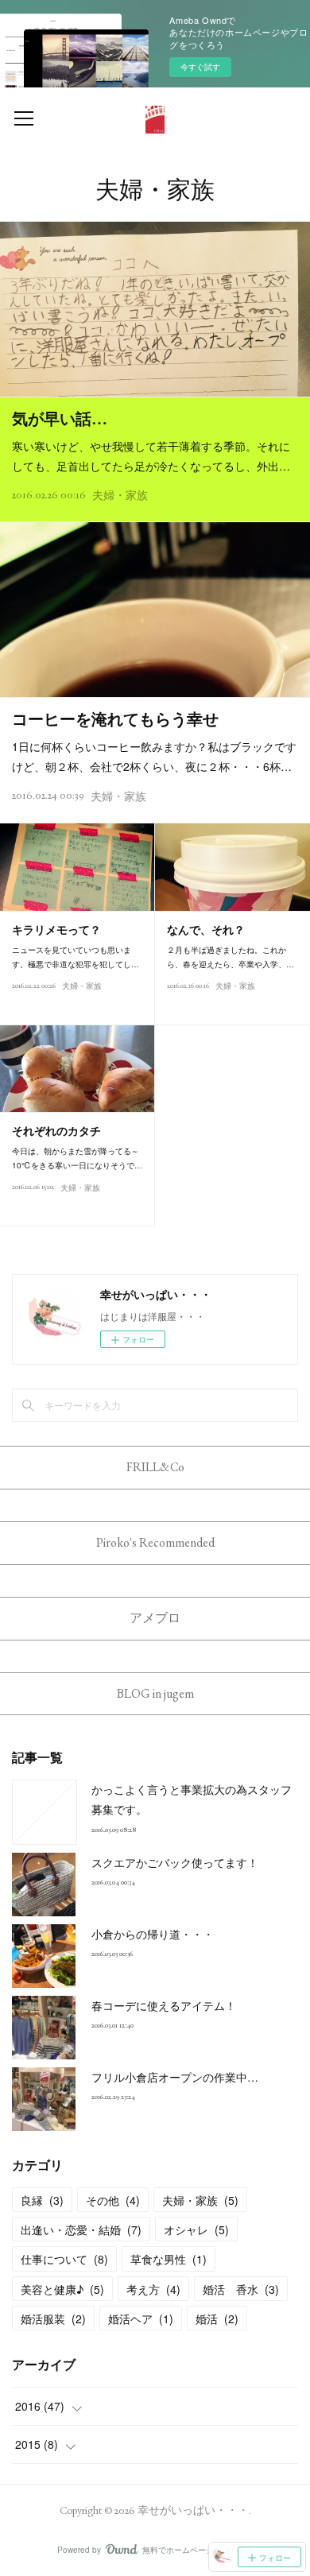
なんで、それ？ (206, 930)
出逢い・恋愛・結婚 (81, 2229)
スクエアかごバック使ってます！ (175, 1862)
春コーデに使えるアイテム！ (164, 2005)
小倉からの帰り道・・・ (153, 1934)
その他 (113, 2200)
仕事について (64, 2259)
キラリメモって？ (56, 930)
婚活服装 (53, 2318)
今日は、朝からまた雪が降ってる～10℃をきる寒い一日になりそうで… (77, 1158)
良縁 (42, 2200)
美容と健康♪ (62, 2289)
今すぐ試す (200, 67)
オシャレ (196, 2229)
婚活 (217, 2318)
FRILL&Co (155, 1467)
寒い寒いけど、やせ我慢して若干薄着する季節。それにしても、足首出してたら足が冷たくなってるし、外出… (151, 456)
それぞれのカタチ (56, 1131)
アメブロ (155, 1618)
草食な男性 (169, 2259)
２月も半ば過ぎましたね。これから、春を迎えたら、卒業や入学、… (231, 957)
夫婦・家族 (120, 495)
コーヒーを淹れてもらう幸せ (115, 719)
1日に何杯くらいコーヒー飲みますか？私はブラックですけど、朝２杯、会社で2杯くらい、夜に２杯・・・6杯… (154, 756)
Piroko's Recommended (155, 1542)
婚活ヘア (141, 2318)
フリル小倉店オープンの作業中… (175, 2077)
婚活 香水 (241, 2289)
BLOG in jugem (155, 1693)
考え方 (153, 2289)
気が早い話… (60, 419)
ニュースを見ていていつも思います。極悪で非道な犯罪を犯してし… (76, 957)
